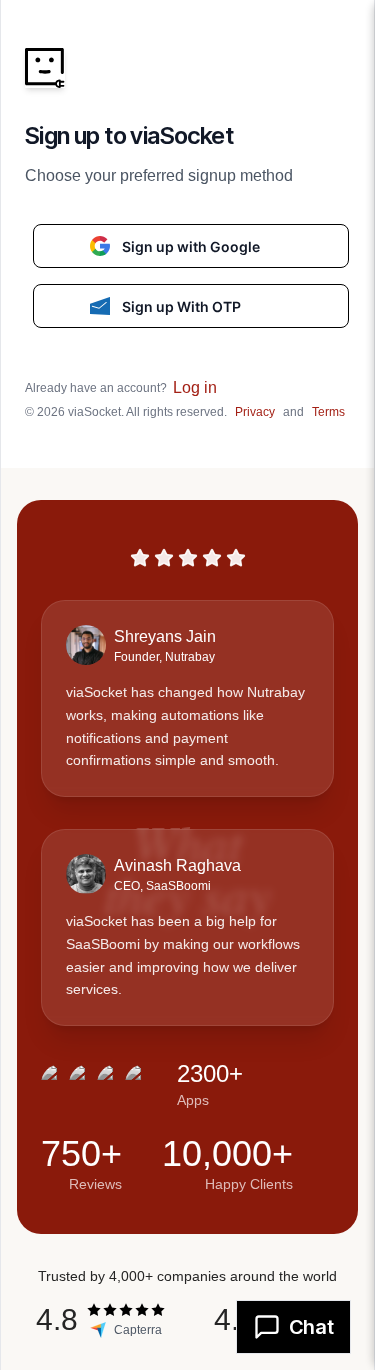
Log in (195, 387)
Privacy (255, 412)
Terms (328, 412)
